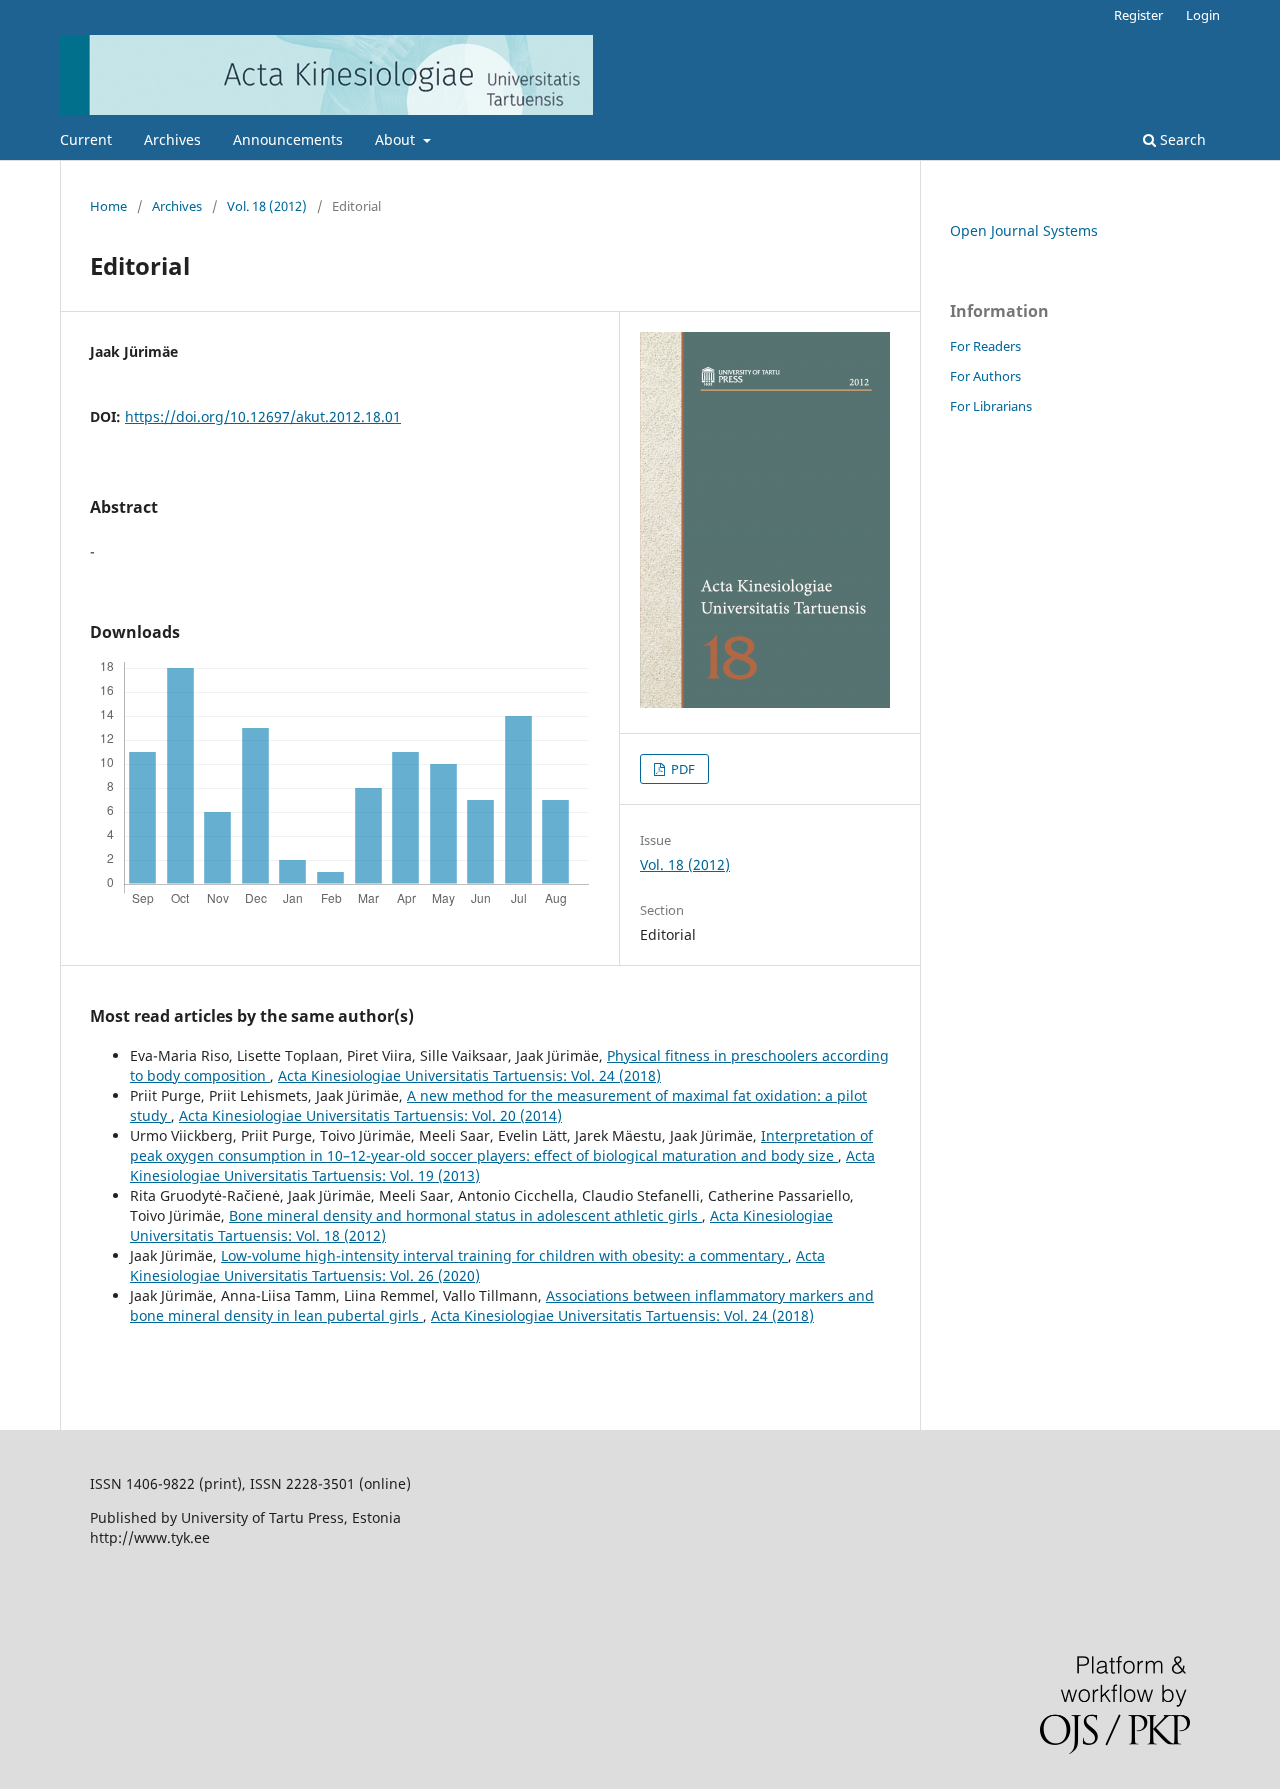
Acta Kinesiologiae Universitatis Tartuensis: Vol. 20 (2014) (370, 1115)
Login (1203, 15)
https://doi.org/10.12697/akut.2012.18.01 (263, 416)
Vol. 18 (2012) (267, 206)
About (397, 139)
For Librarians (991, 406)
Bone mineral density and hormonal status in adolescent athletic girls (465, 1215)
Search (1181, 139)
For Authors (985, 376)
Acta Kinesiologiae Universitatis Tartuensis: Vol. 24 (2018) (469, 1075)
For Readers (985, 346)
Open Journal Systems (1024, 230)
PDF (681, 769)
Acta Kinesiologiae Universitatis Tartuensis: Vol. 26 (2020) (477, 1265)
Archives (172, 139)
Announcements (288, 139)
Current (86, 139)
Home (108, 206)
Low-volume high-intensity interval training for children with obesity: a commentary (504, 1255)
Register (1138, 15)
